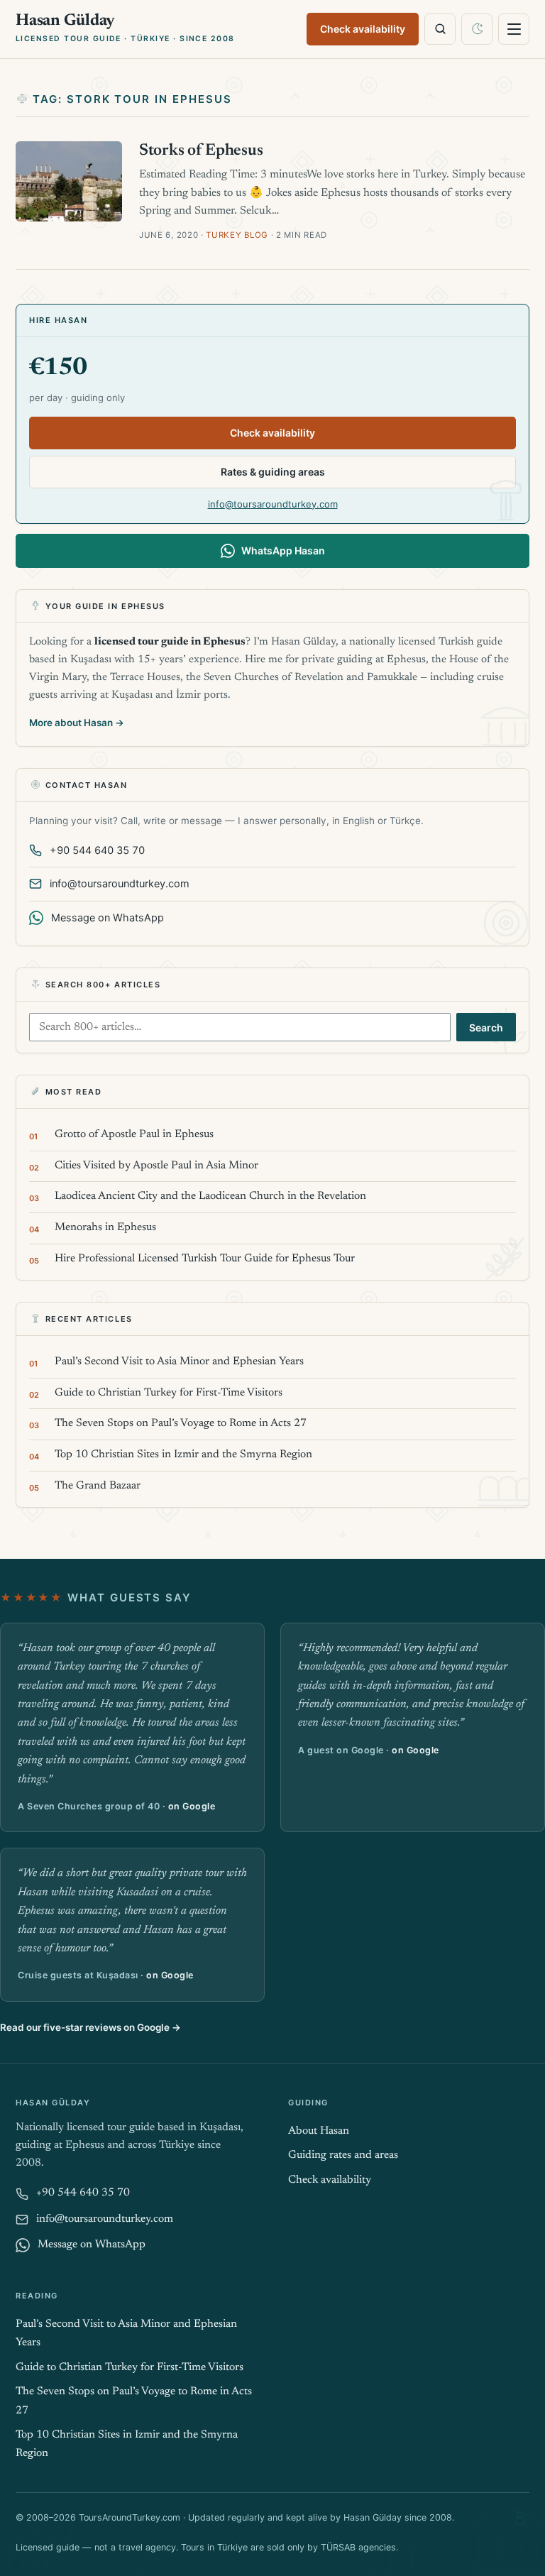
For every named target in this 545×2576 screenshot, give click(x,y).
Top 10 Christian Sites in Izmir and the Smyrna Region (183, 1455)
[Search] (440, 29)
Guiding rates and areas (343, 2155)
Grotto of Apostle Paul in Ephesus (134, 1135)
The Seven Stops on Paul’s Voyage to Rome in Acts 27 (181, 1424)
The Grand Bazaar (98, 1486)
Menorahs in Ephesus (105, 1228)
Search (486, 1027)
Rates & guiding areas (273, 472)
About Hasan (319, 2131)
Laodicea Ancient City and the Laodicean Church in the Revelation (210, 1196)
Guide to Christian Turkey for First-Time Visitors (169, 1393)
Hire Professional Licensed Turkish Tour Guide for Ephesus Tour (205, 1259)
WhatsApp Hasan (283, 550)
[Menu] (514, 29)
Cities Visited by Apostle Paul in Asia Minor (156, 1166)
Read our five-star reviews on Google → (90, 2027)
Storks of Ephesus (201, 151)
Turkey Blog (237, 235)
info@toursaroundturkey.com (273, 504)
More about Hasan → (77, 723)
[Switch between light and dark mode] (477, 29)
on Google (192, 1806)
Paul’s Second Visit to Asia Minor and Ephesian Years (179, 1362)
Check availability (363, 29)
